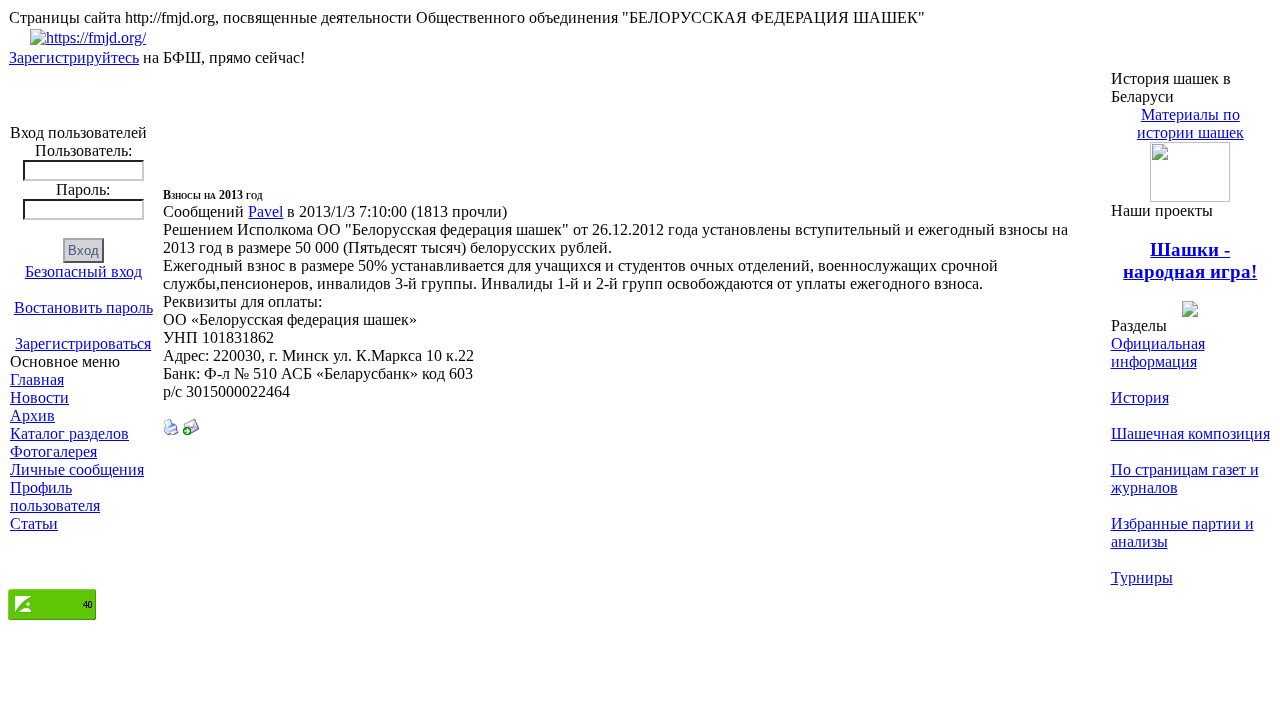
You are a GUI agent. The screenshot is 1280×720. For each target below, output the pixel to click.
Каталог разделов (69, 433)
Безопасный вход (83, 271)
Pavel (265, 211)
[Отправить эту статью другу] (191, 429)
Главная (37, 379)
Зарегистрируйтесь (74, 57)
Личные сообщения (77, 469)
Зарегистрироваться (83, 343)
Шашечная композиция (1190, 433)
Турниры (1142, 577)
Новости (39, 397)
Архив (32, 415)
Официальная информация (1158, 352)
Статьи (34, 523)
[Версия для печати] (171, 429)
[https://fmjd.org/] (88, 37)
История (1140, 397)
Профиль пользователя (55, 496)
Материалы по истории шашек (1190, 123)
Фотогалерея (53, 451)
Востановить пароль (83, 307)
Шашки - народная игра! (1190, 260)
